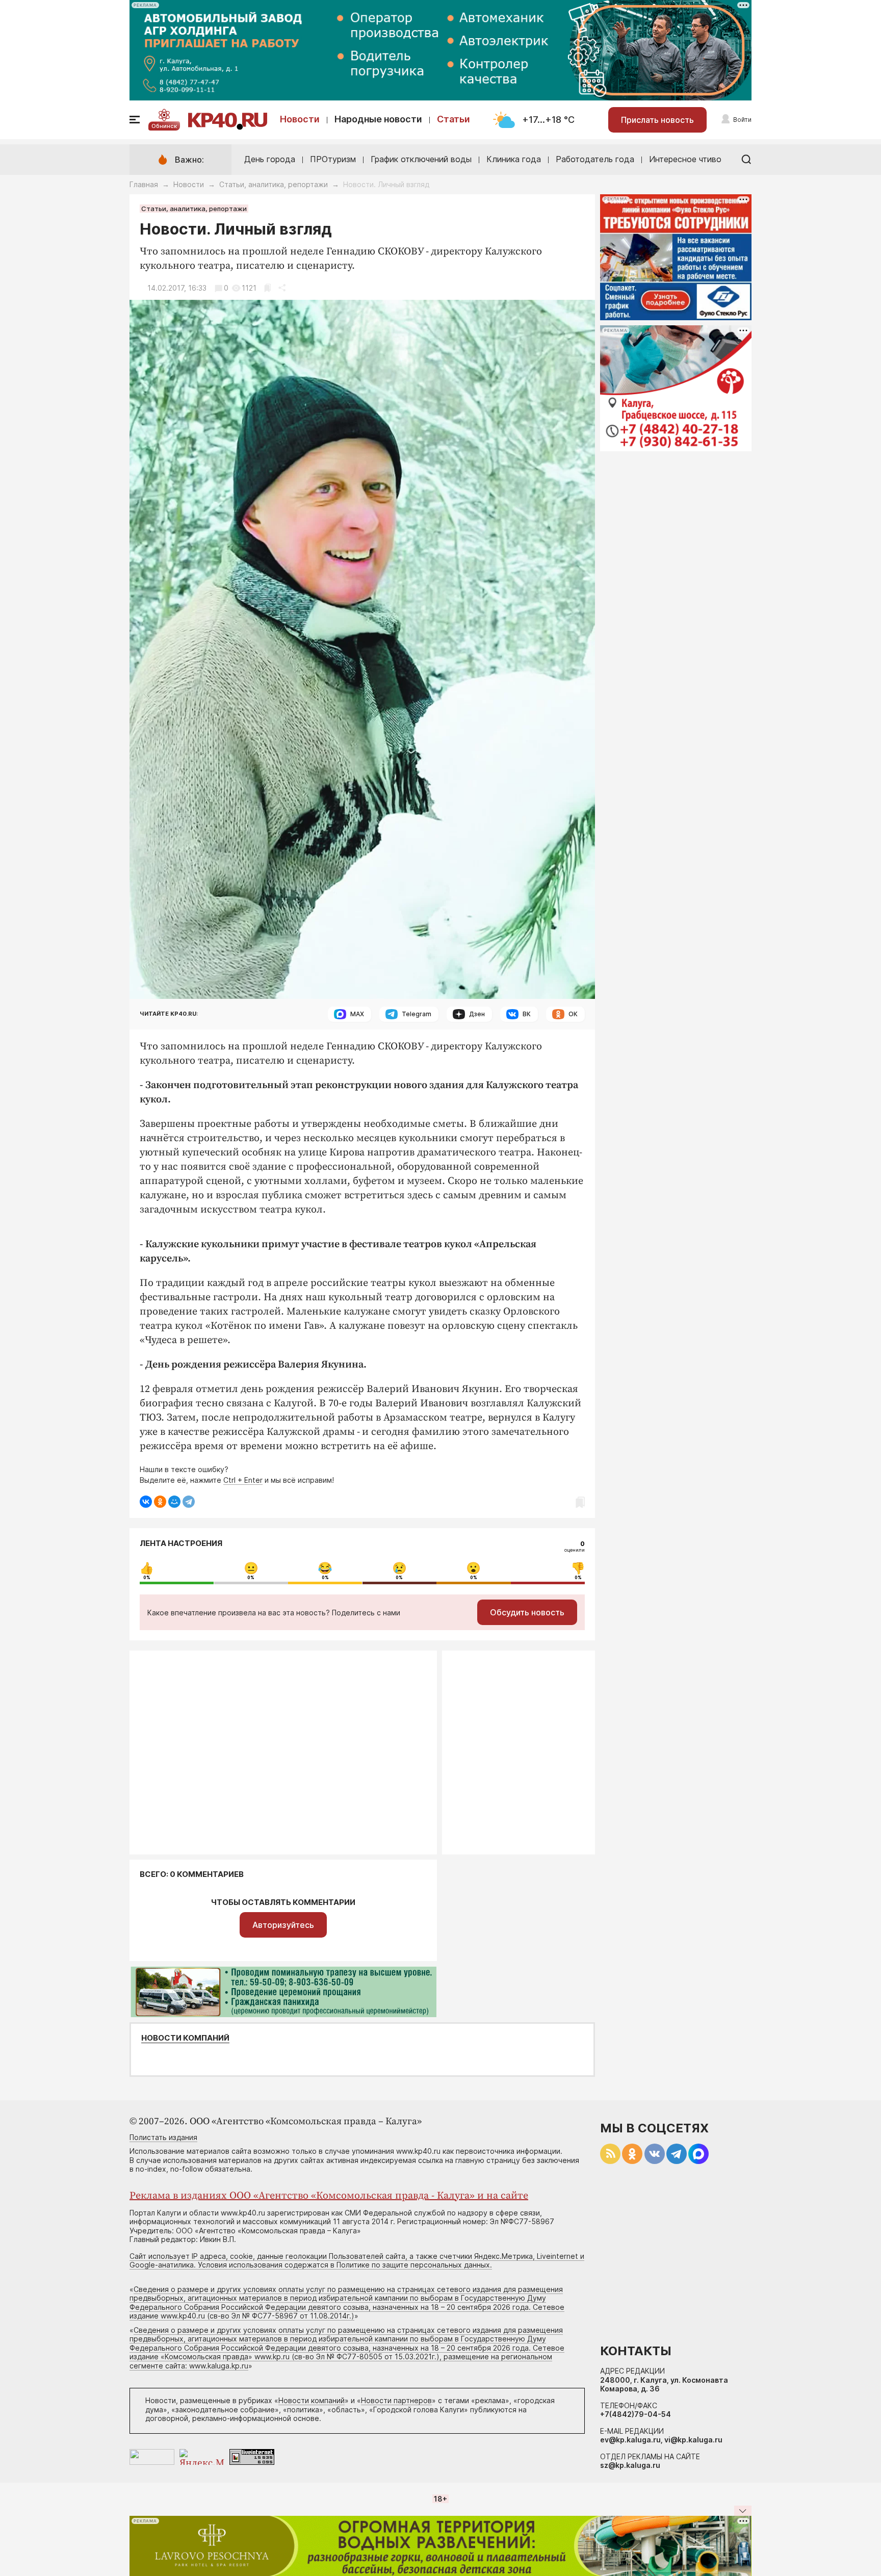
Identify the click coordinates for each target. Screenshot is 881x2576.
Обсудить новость (527, 1612)
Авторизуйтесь (283, 1925)
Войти (742, 120)
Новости (300, 119)
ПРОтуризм (333, 159)
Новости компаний (185, 2038)
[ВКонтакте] (146, 1502)
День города (270, 159)
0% (147, 1578)
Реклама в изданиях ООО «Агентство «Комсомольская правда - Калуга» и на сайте (329, 2196)
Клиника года (514, 159)
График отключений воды (421, 159)
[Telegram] (189, 1502)
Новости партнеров (396, 2400)
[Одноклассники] (160, 1502)
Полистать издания (163, 2137)
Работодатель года (595, 159)
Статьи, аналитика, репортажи (274, 184)
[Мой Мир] (174, 1502)
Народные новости (378, 119)
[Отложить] (267, 288)
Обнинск (164, 126)
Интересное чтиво (685, 159)
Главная (144, 184)
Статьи (454, 119)
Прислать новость (657, 120)
